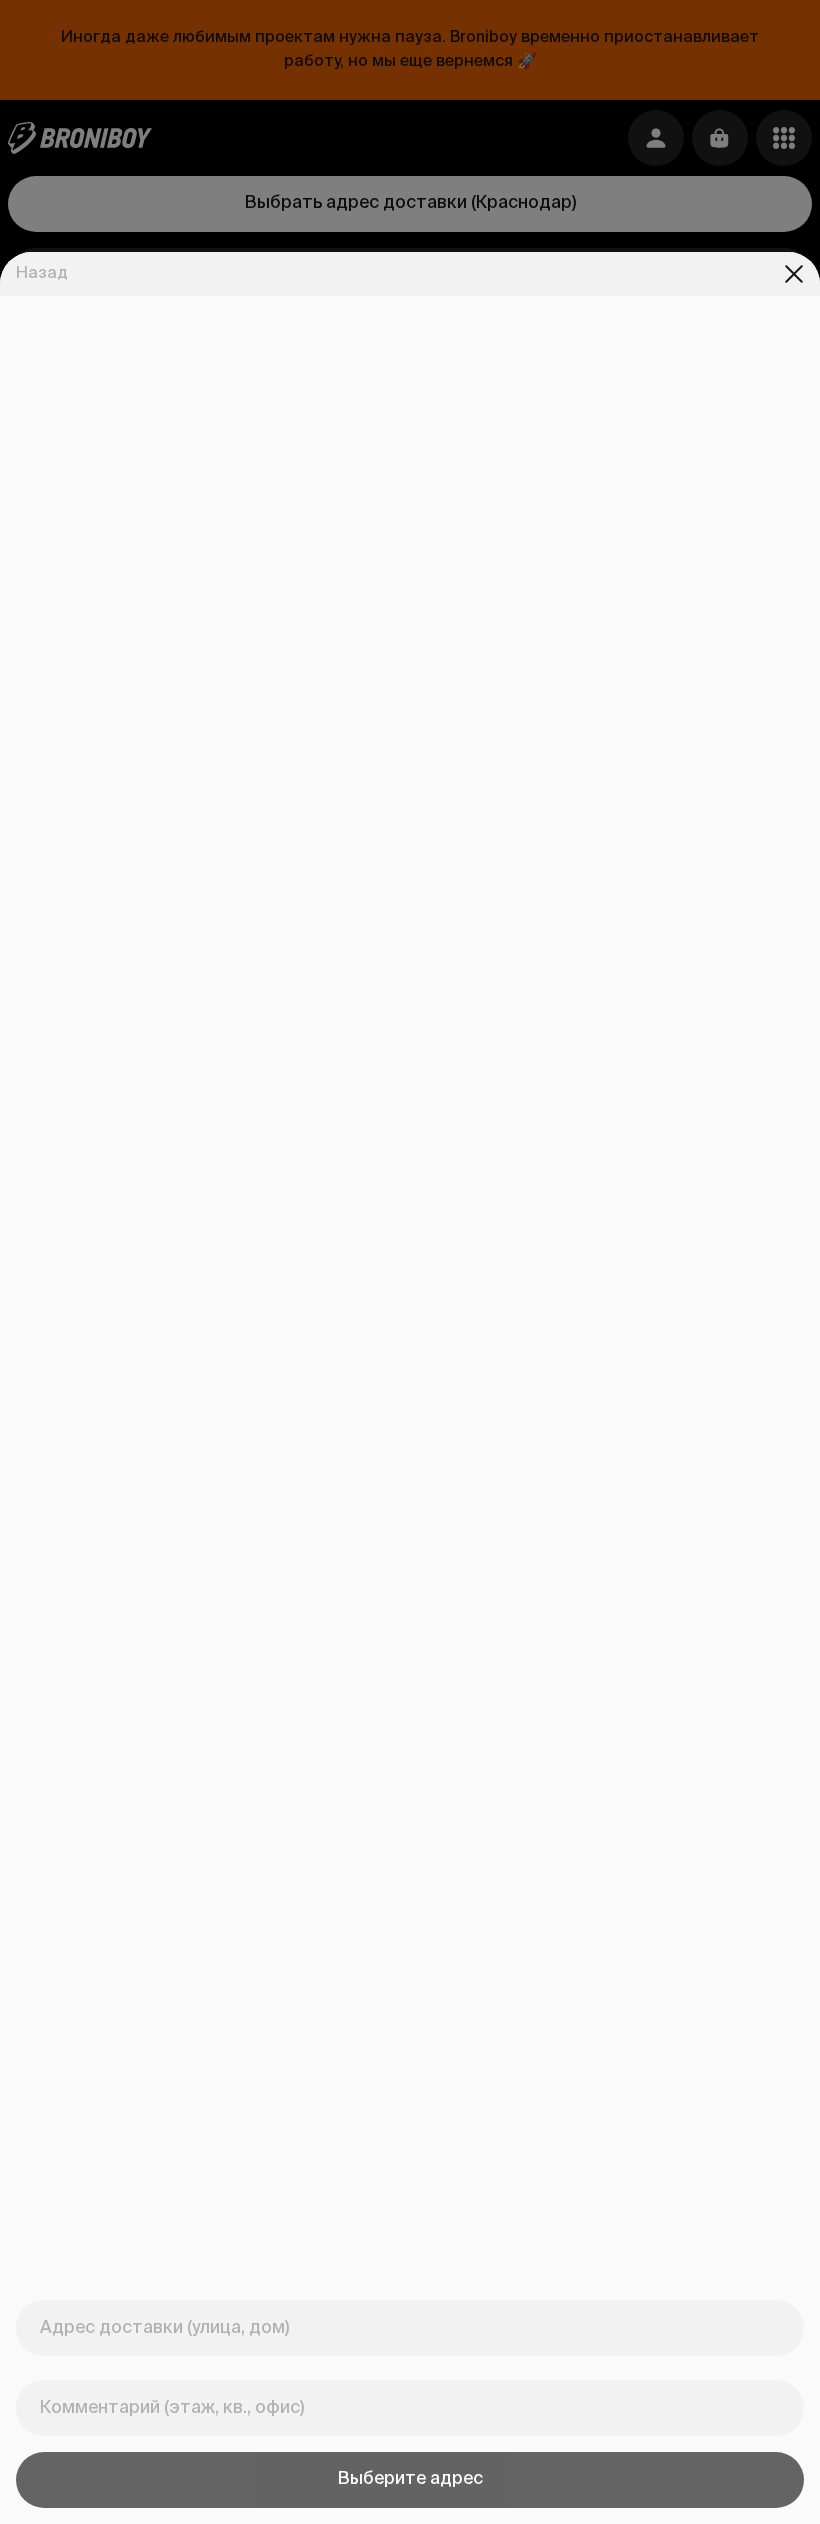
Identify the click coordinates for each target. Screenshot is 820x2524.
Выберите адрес (410, 2479)
